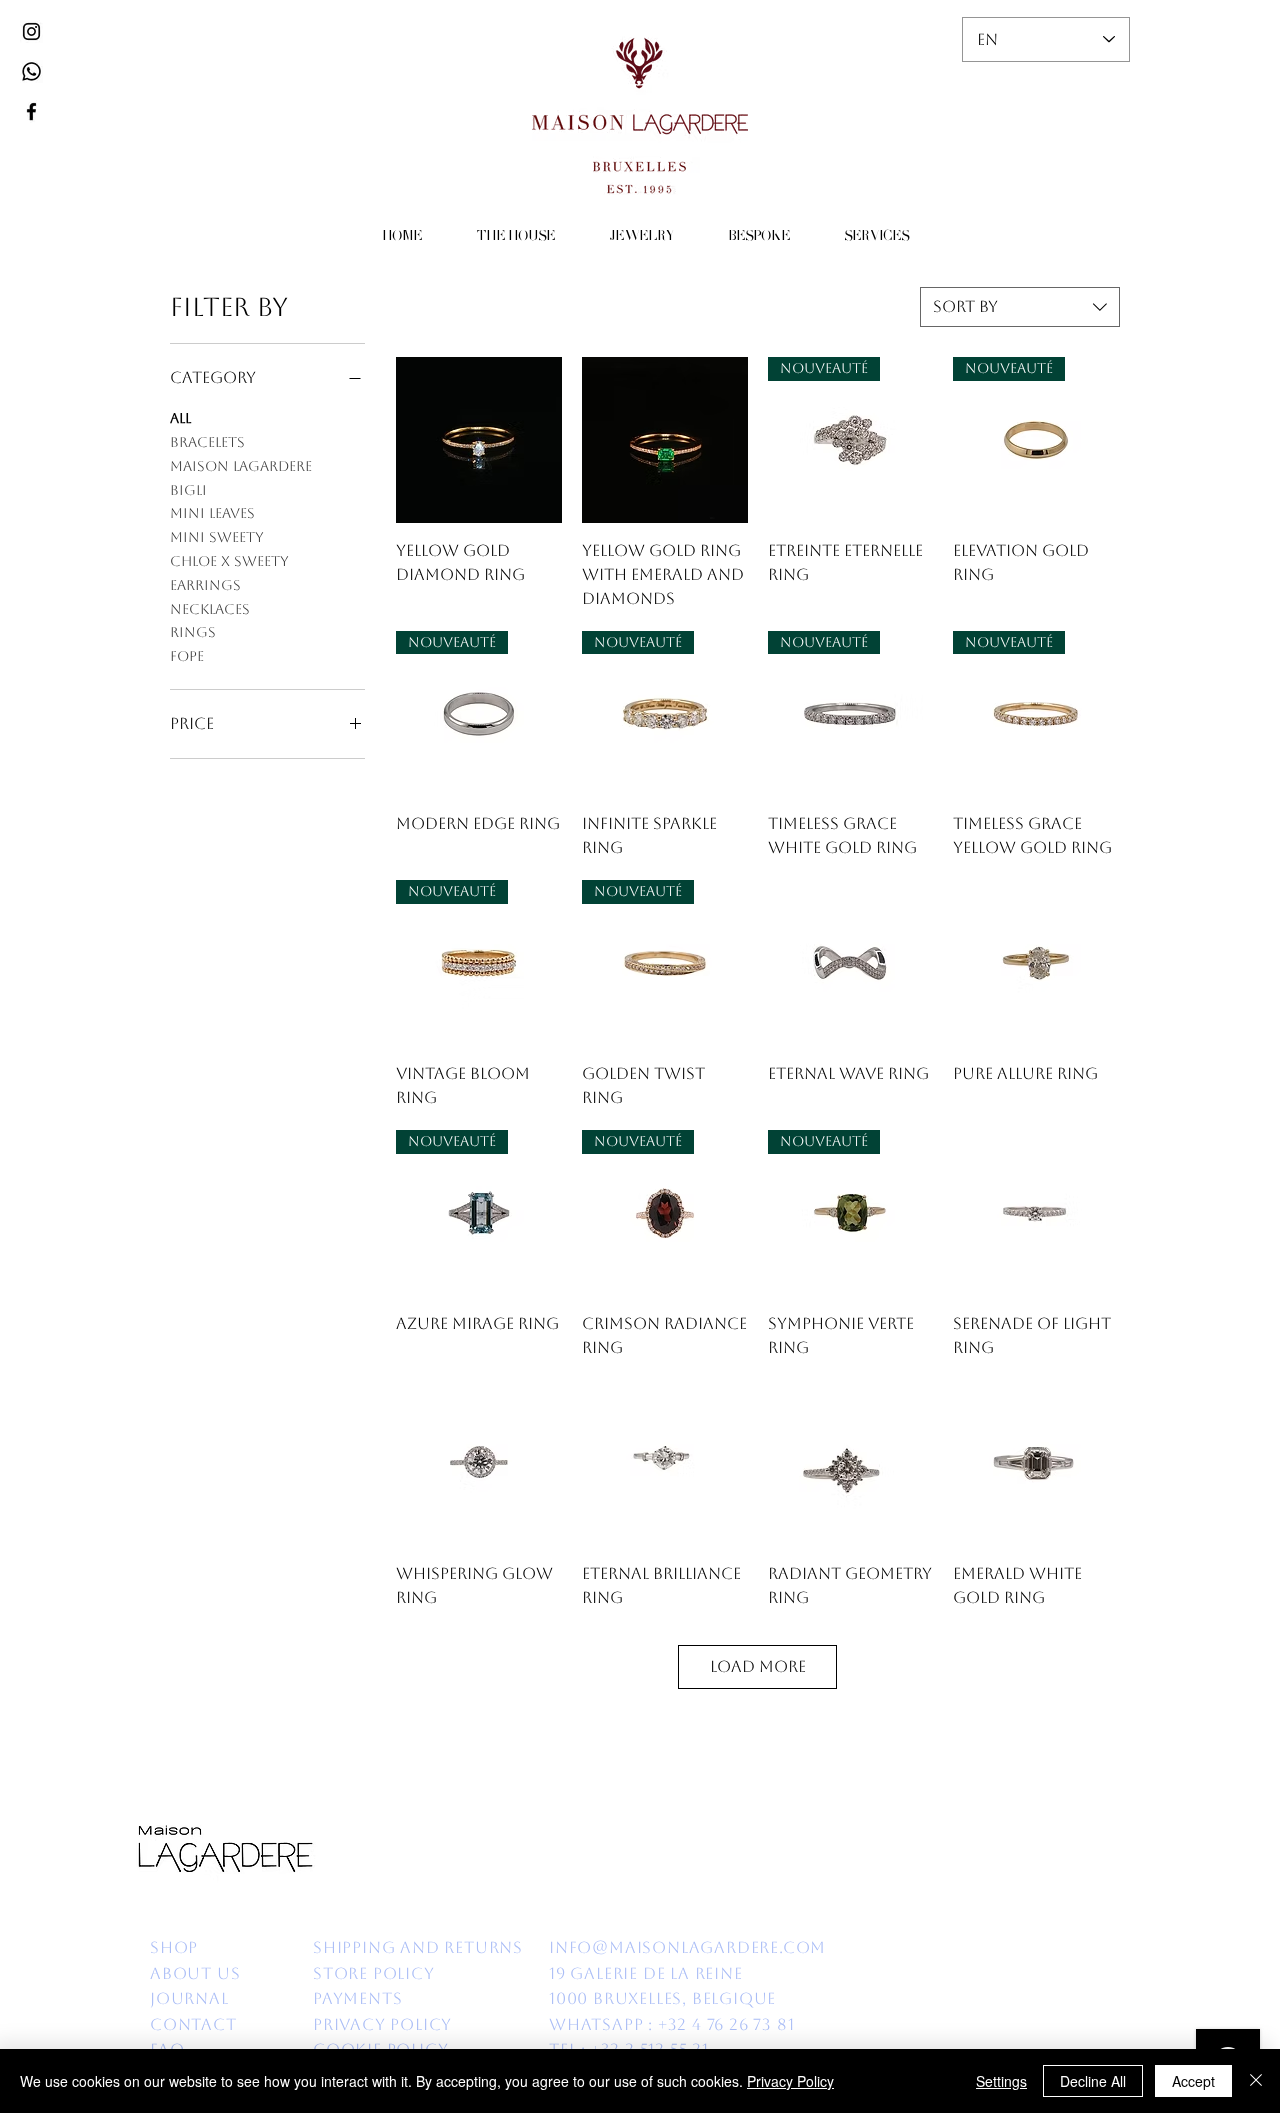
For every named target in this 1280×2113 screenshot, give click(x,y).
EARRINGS (205, 585)
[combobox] (1020, 307)
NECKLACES (210, 609)
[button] (515, 237)
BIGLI (188, 490)
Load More (758, 1666)
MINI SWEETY (217, 537)
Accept (1193, 2081)
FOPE (187, 656)
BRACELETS (207, 442)
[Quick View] (479, 440)
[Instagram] (31, 31)
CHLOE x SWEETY (229, 561)
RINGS (193, 632)
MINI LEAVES (212, 513)
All (180, 418)
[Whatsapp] (31, 71)
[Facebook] (31, 111)
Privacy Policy (790, 2081)
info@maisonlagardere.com (687, 1947)
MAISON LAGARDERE (241, 466)
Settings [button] (1001, 2081)
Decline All (1093, 2081)
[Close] (1256, 2081)
